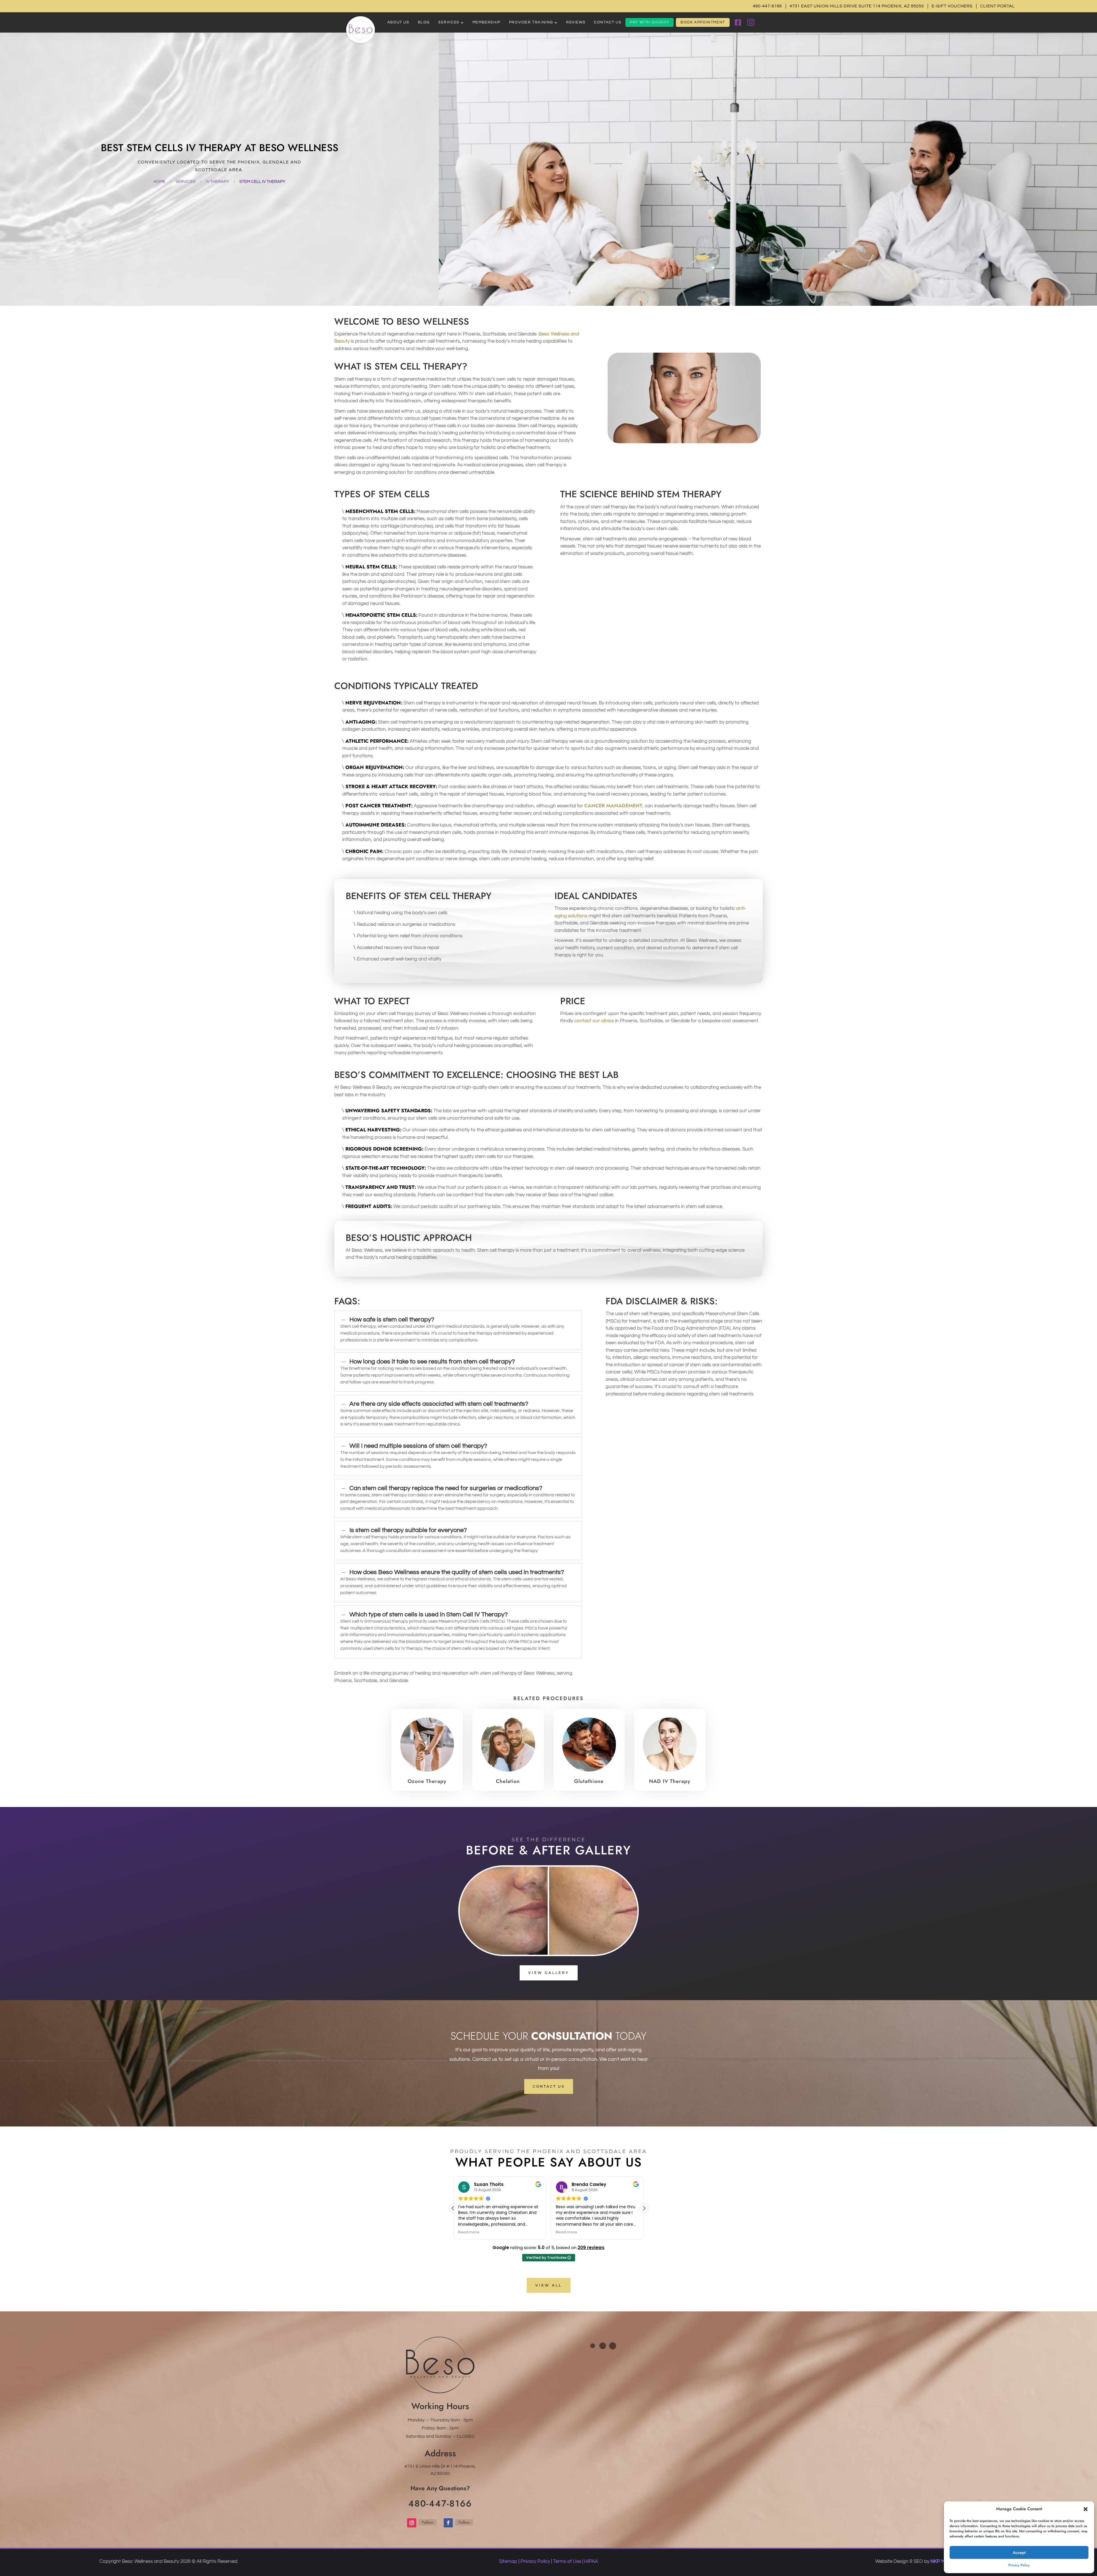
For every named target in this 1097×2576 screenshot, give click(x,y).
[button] (1086, 2509)
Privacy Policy (1019, 2565)
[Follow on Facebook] (448, 2523)
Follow (428, 2522)
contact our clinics (594, 1021)
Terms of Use (567, 2561)
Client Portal (997, 6)
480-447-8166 (767, 6)
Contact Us (549, 2086)
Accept (1019, 2553)
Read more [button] (469, 2232)
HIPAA (591, 2561)
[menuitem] (398, 22)
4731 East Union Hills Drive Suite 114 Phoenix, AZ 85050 (857, 6)
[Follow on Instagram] (412, 2523)
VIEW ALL (549, 2285)
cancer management (613, 806)
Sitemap (508, 2561)
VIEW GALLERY (549, 1973)
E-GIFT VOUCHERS (952, 6)
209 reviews (591, 2247)
